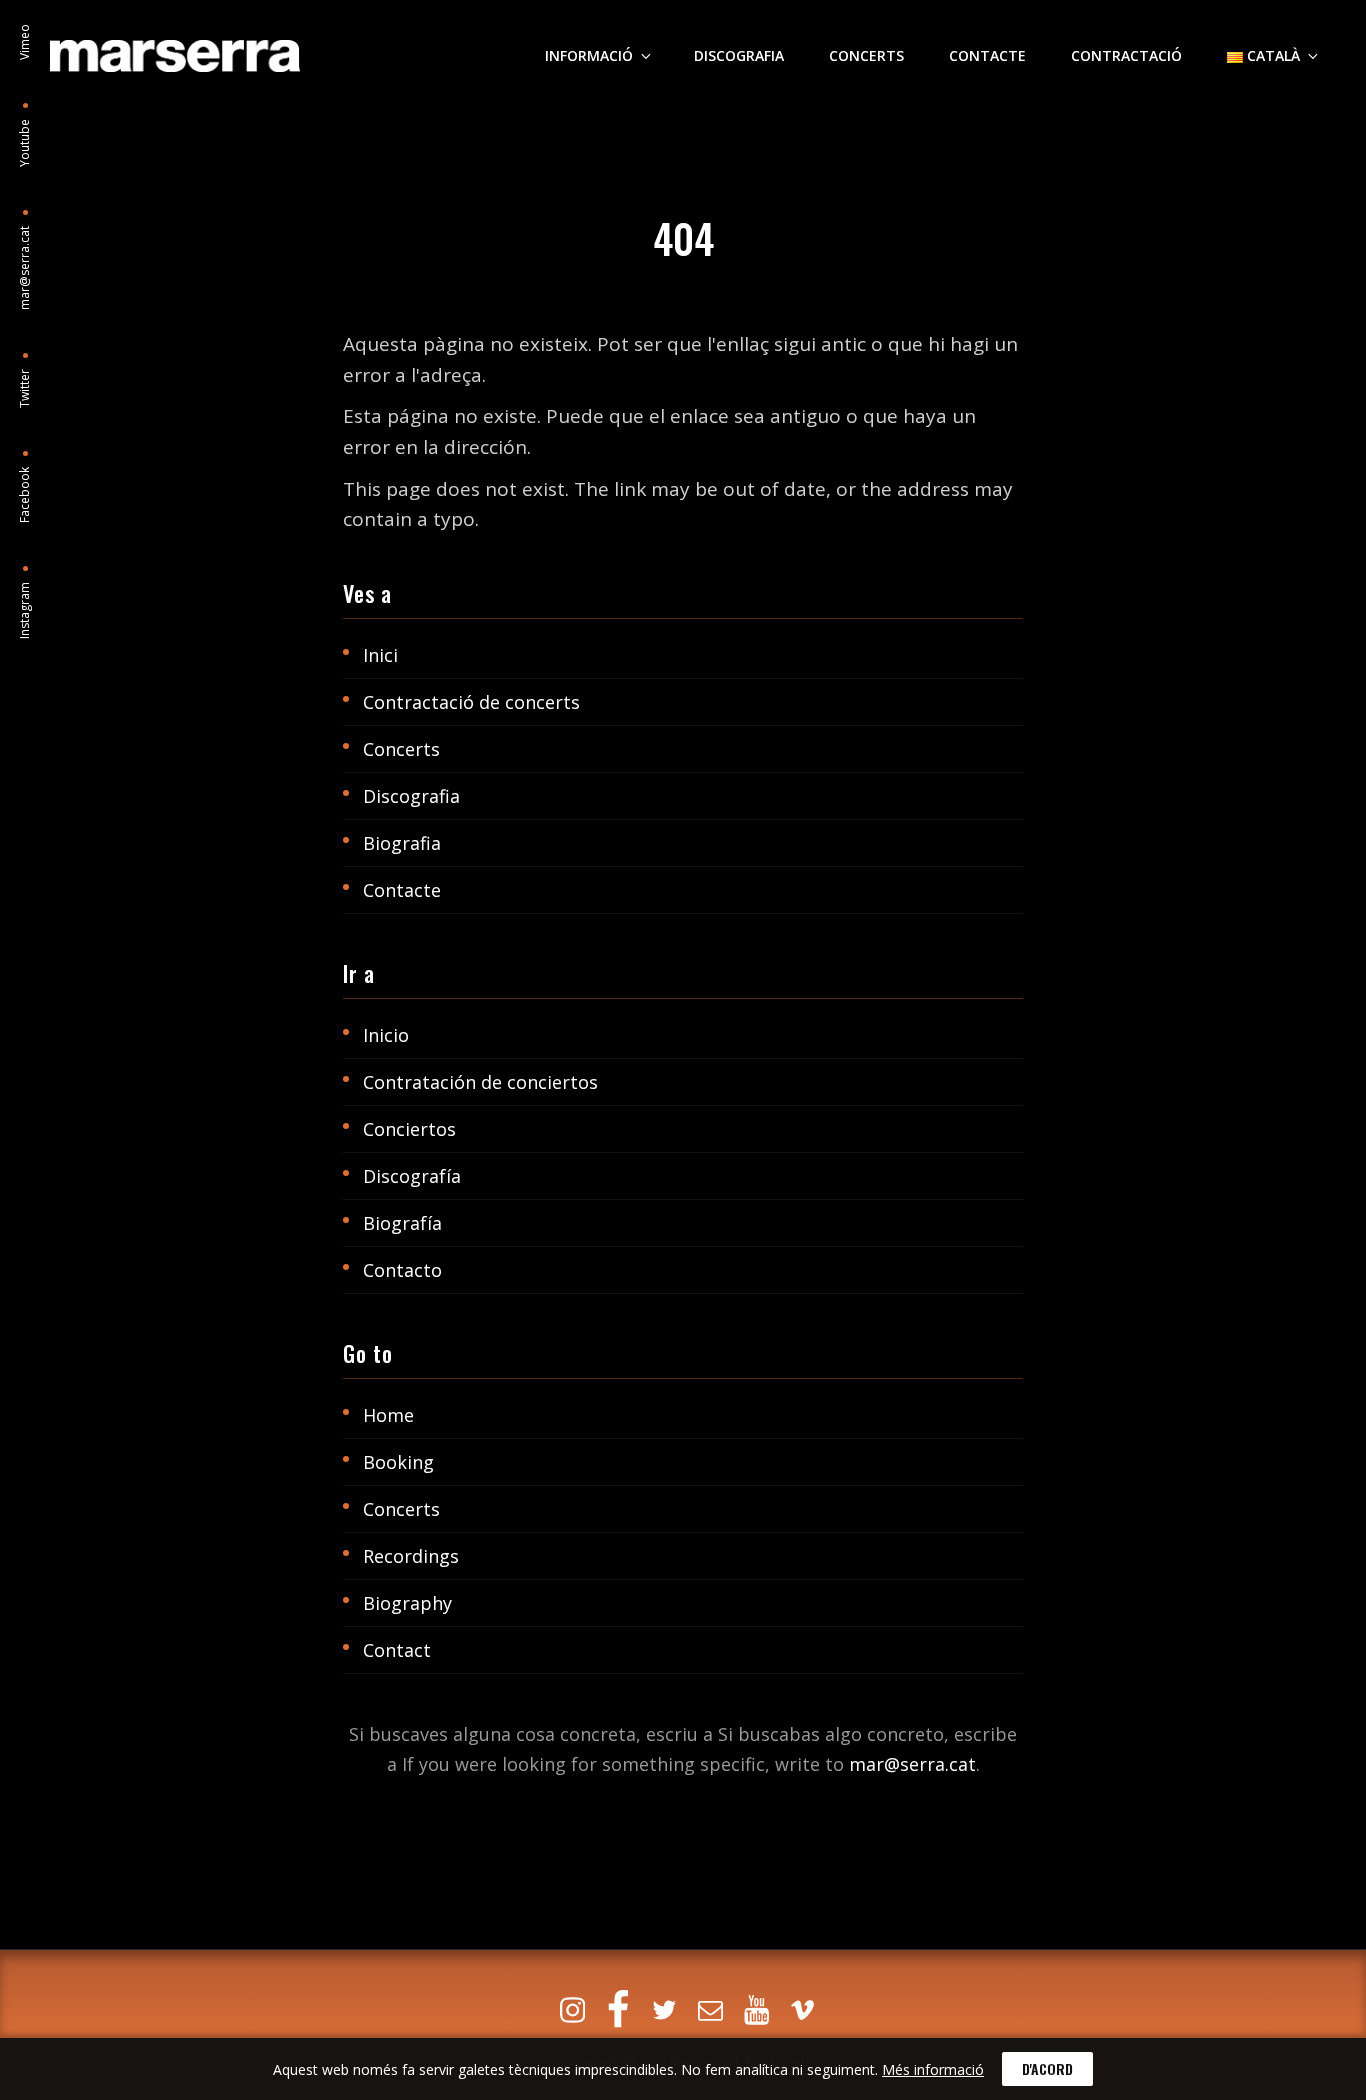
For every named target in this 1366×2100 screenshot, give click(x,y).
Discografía (412, 1176)
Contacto (402, 1270)
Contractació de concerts (471, 702)
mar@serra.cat (912, 1764)
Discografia (739, 55)
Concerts (866, 55)
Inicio (386, 1035)
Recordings (411, 1556)
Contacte (987, 55)
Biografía (402, 1223)
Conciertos (409, 1129)
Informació (589, 55)
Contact (397, 1650)
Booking (398, 1462)
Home (388, 1415)
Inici (380, 655)
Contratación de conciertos (480, 1082)
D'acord (1047, 2068)
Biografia (402, 843)
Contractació (1126, 55)
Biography (407, 1603)
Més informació (933, 2069)
